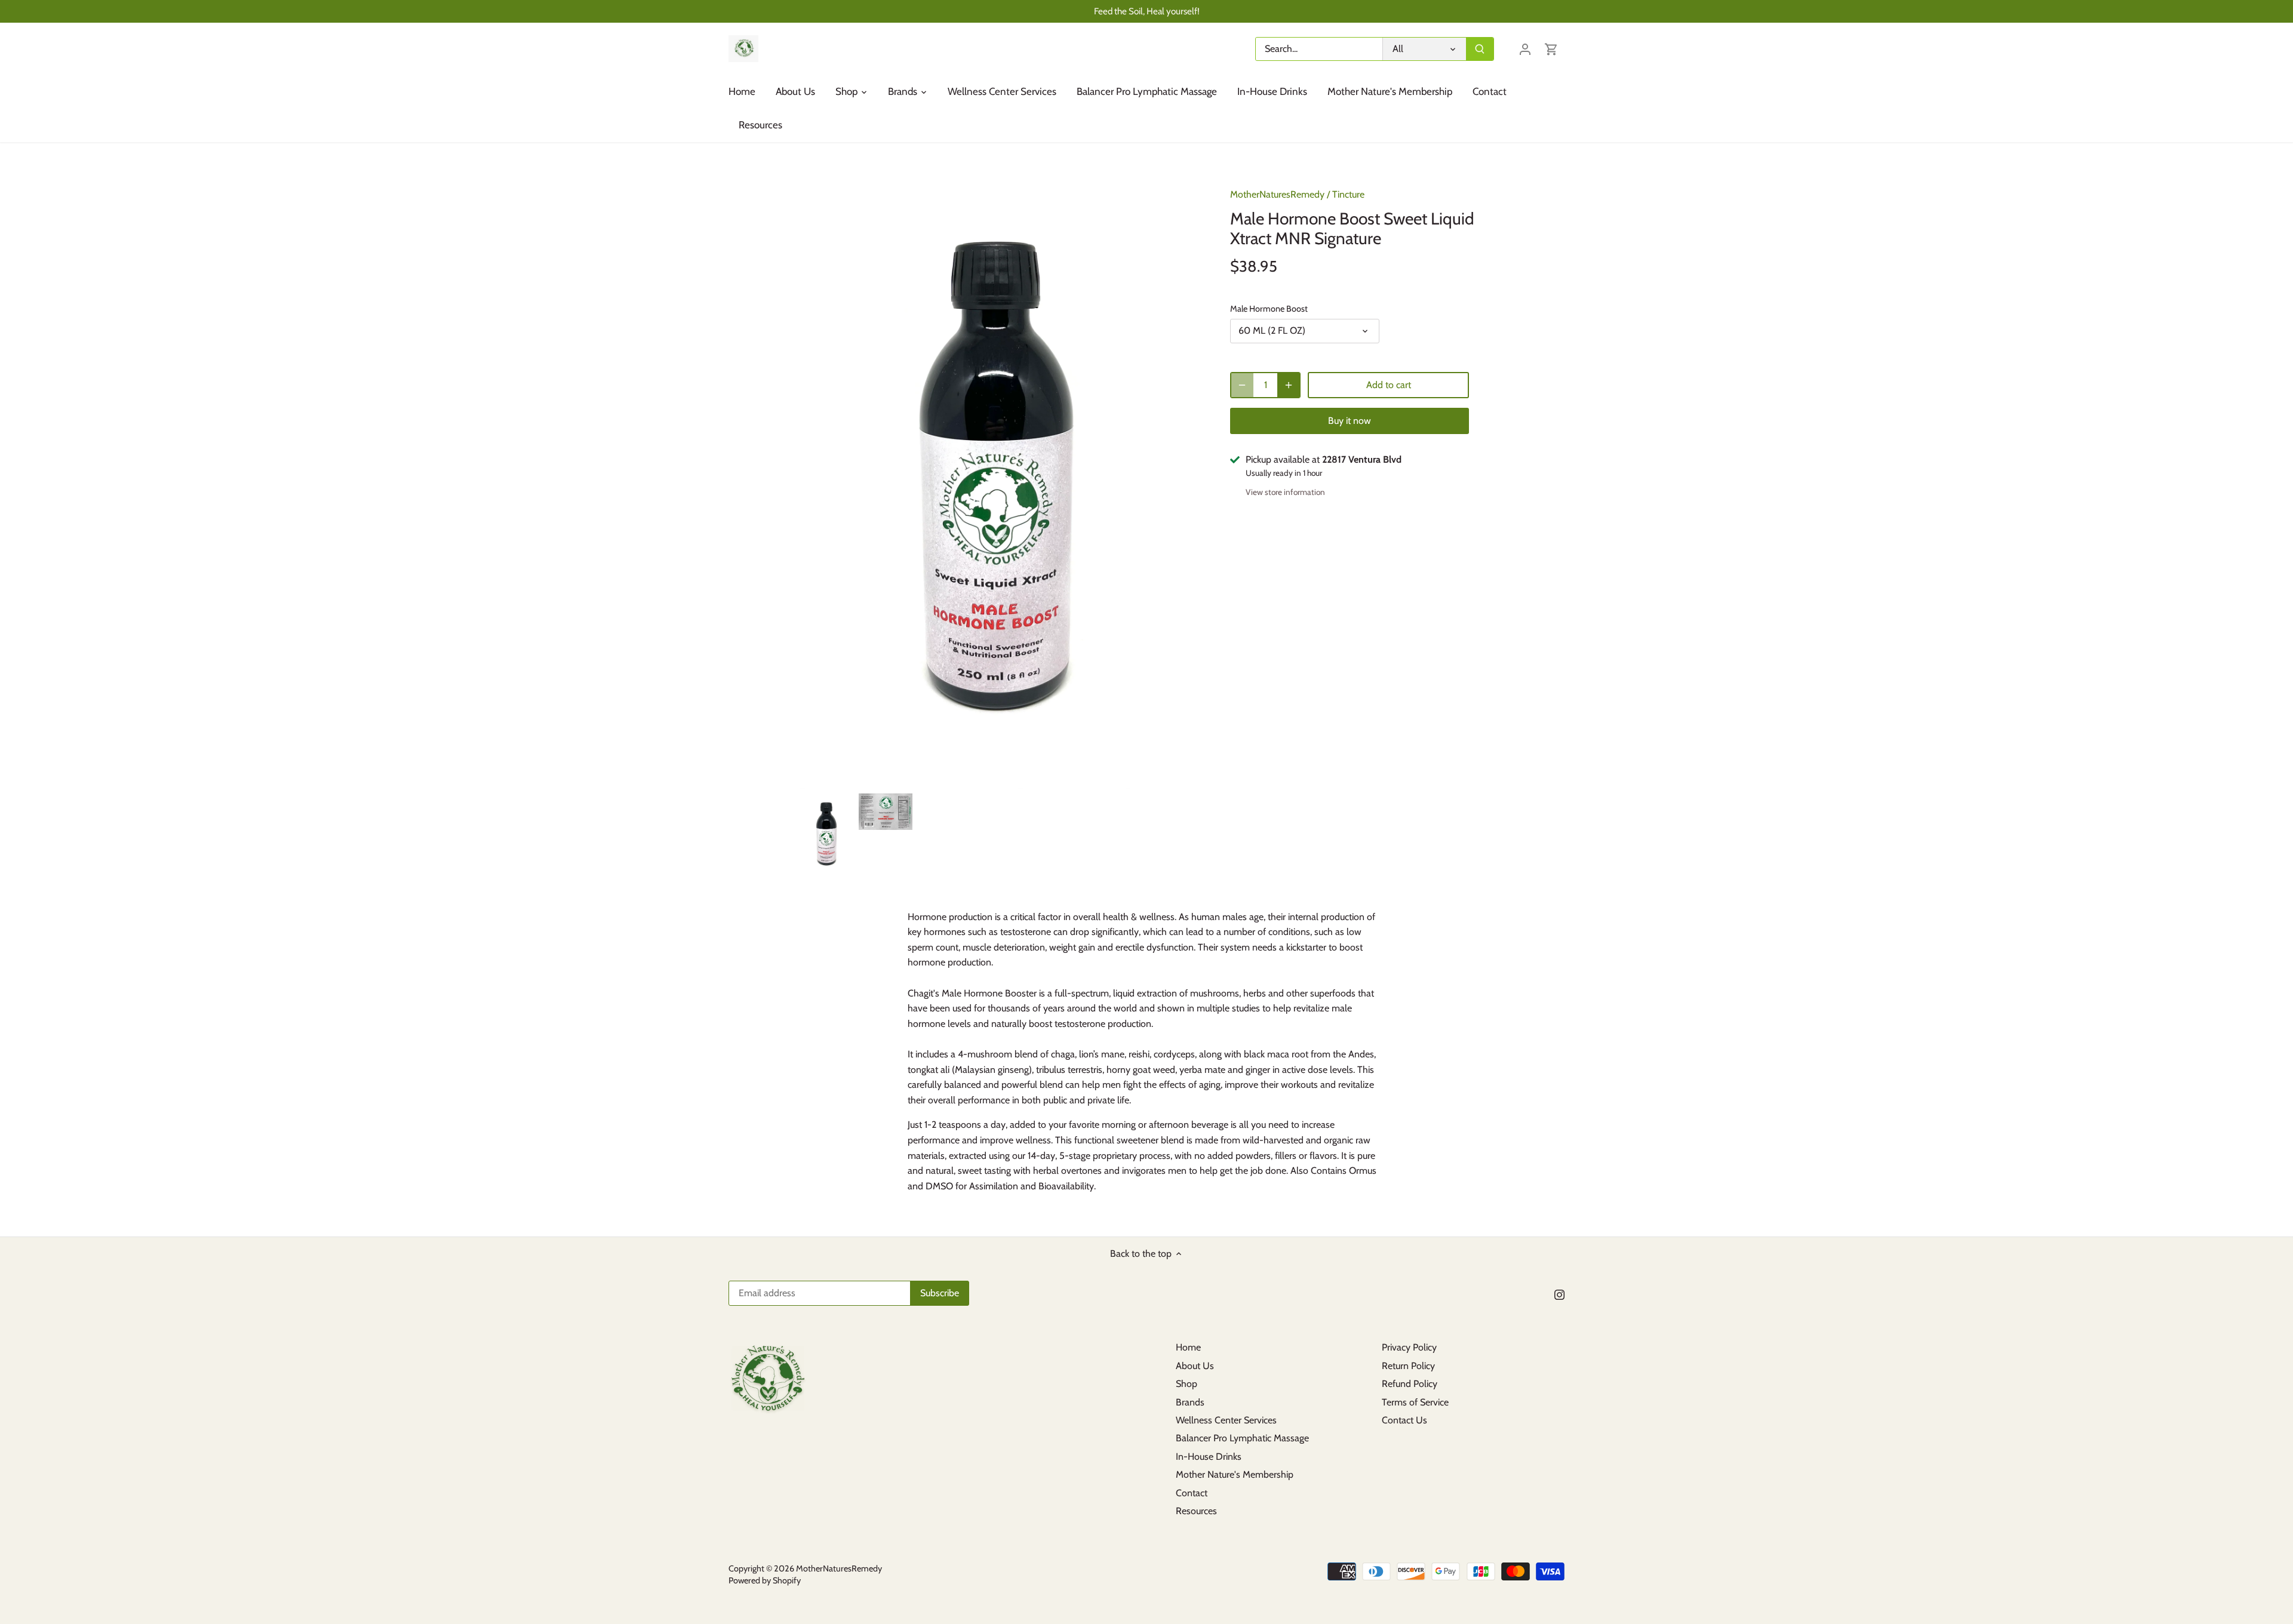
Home (1188, 1347)
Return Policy (1408, 1366)
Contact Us (1404, 1420)
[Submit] (1480, 49)
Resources (1196, 1511)
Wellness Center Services (1226, 1420)
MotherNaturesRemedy (1277, 194)
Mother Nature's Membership (1235, 1474)
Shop (1187, 1384)
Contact (1192, 1493)
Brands (1190, 1402)
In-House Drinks (1209, 1457)
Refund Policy (1410, 1384)
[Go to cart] (1551, 49)
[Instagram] (1559, 1294)
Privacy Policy (1409, 1347)
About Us (1195, 1366)
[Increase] (1289, 385)
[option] (827, 835)
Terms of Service (1415, 1402)
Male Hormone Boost (1269, 309)
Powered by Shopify (765, 1580)
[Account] (1525, 49)
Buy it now (1350, 421)
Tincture (1348, 194)
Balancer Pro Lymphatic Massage (1242, 1438)
